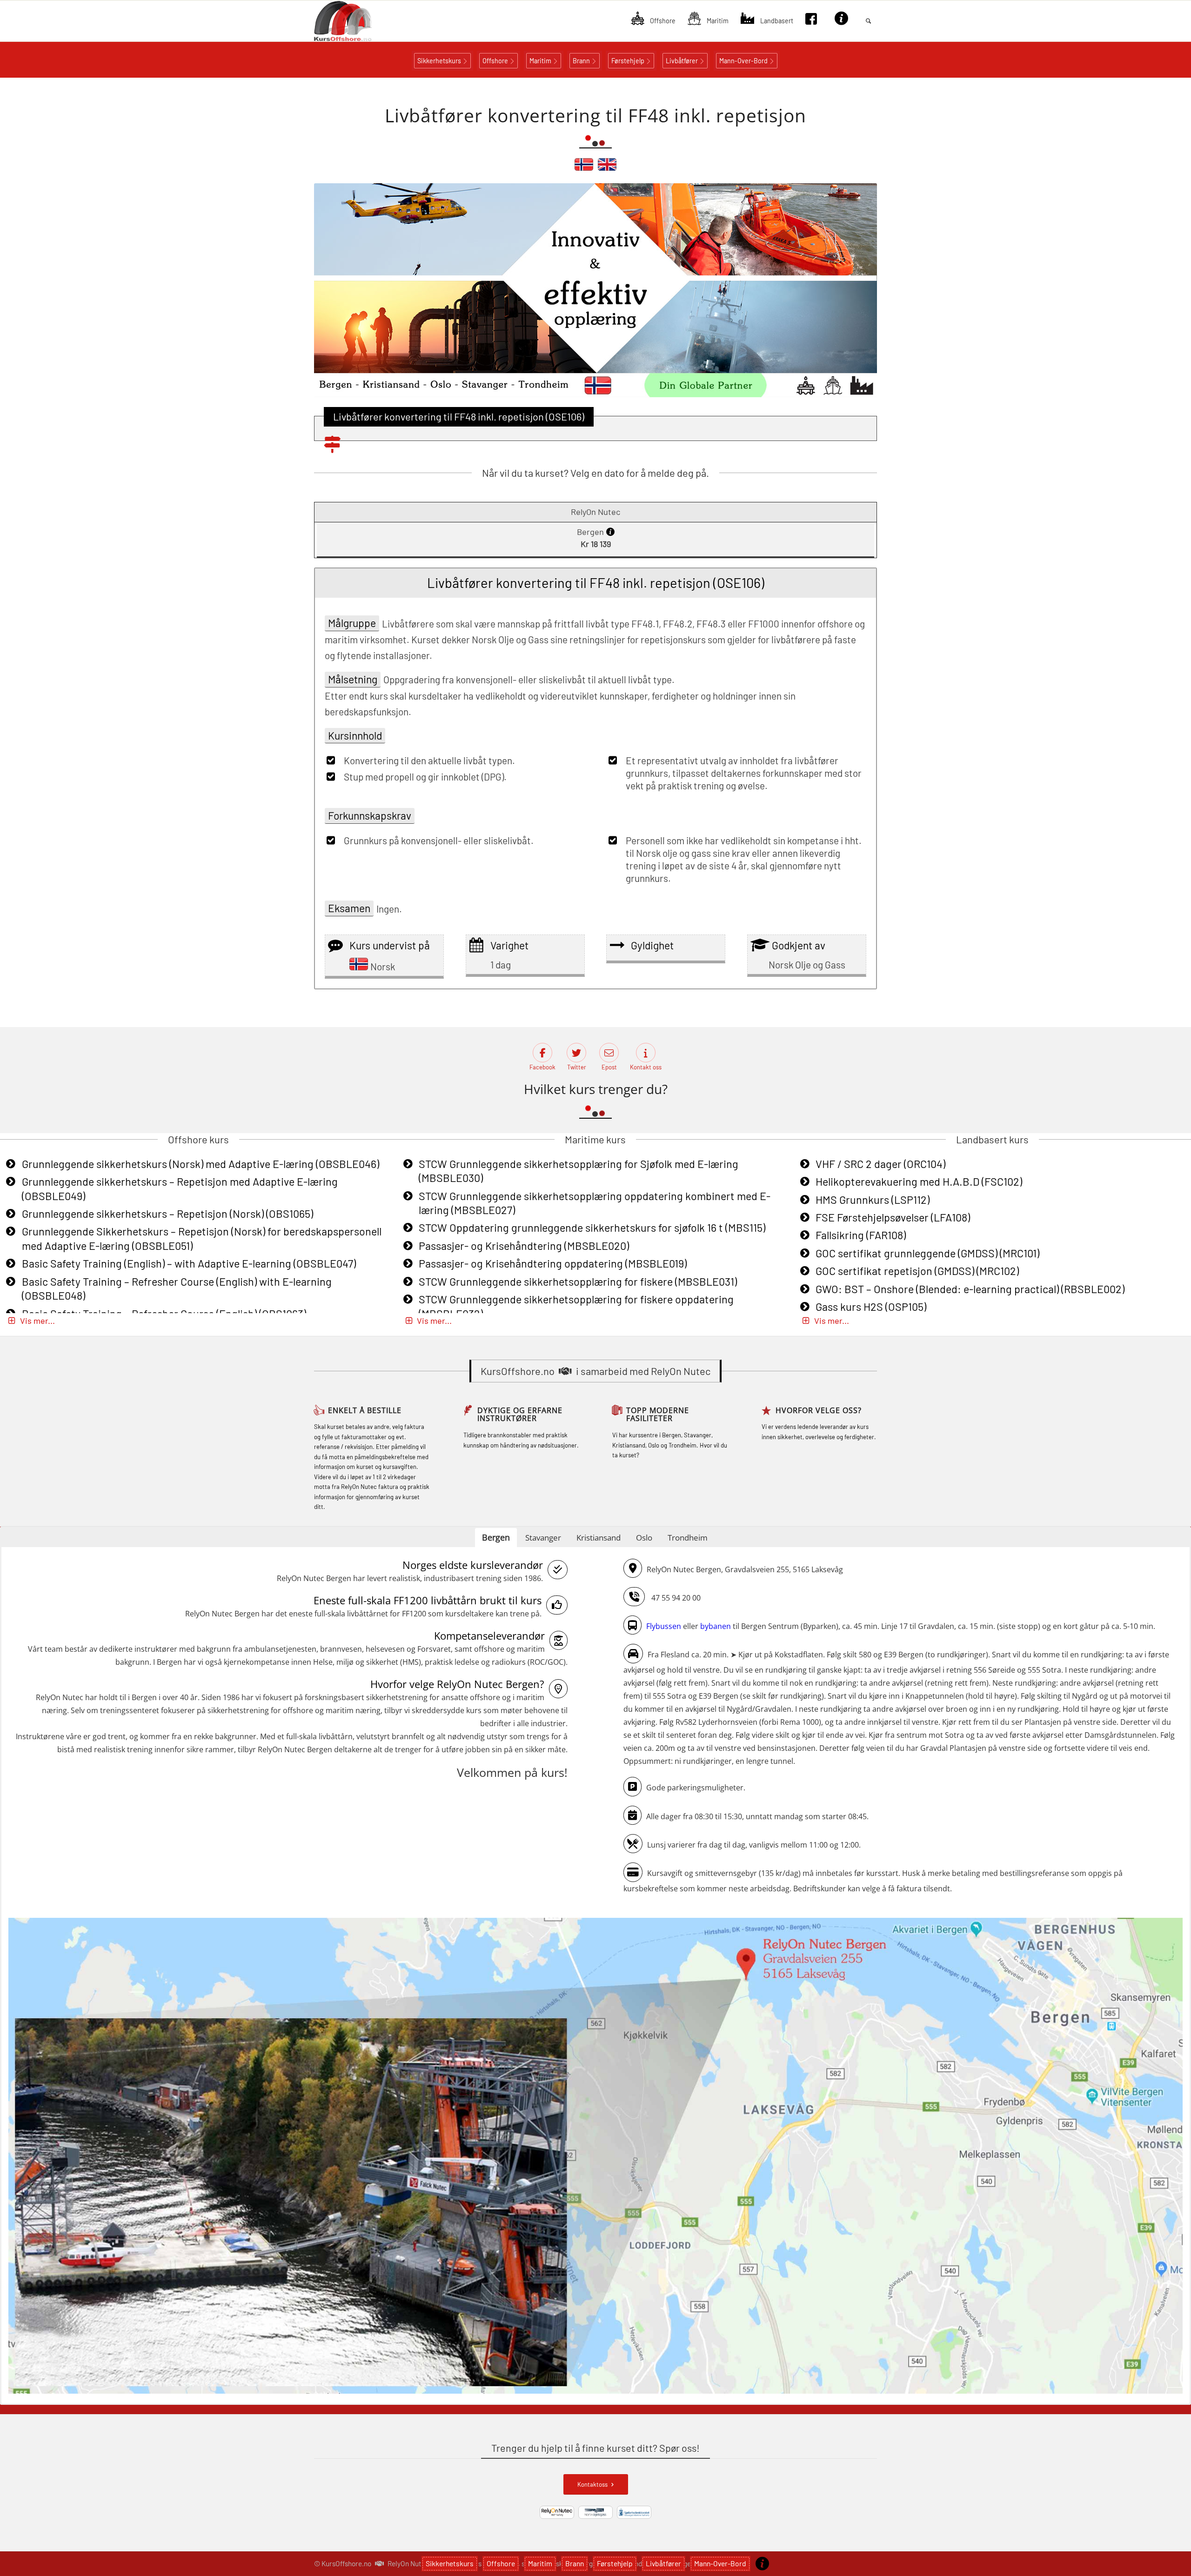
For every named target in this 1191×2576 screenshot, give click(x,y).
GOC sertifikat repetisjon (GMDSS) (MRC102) (917, 1271)
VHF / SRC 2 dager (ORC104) (880, 1164)
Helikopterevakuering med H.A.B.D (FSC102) (919, 1181)
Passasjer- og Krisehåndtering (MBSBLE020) (524, 1246)
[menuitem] (653, 21)
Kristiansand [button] (599, 1538)
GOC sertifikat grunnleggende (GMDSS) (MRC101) (927, 1253)
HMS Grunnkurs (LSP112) (873, 1200)
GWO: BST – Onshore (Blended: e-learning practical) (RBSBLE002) (970, 1289)
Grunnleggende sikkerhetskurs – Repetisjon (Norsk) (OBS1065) (167, 1214)
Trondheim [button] (688, 1538)
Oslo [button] (644, 1538)
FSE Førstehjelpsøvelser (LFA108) (893, 1217)
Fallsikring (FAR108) (861, 1235)
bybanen (716, 1626)
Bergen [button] (496, 1537)
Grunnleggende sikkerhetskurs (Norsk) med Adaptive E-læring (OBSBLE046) (201, 1164)
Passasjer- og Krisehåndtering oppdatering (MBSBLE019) (553, 1263)
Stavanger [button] (543, 1538)
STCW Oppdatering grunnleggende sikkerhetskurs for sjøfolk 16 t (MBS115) (592, 1228)
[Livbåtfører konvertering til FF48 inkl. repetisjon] (584, 168)
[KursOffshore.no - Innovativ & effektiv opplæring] (359, 21)
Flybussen (664, 1626)
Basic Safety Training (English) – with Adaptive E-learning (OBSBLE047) (189, 1263)
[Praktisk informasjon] (762, 2563)
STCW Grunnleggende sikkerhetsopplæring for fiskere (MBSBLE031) (578, 1281)
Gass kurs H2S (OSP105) (871, 1307)
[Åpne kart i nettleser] (595, 2157)
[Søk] (868, 21)
